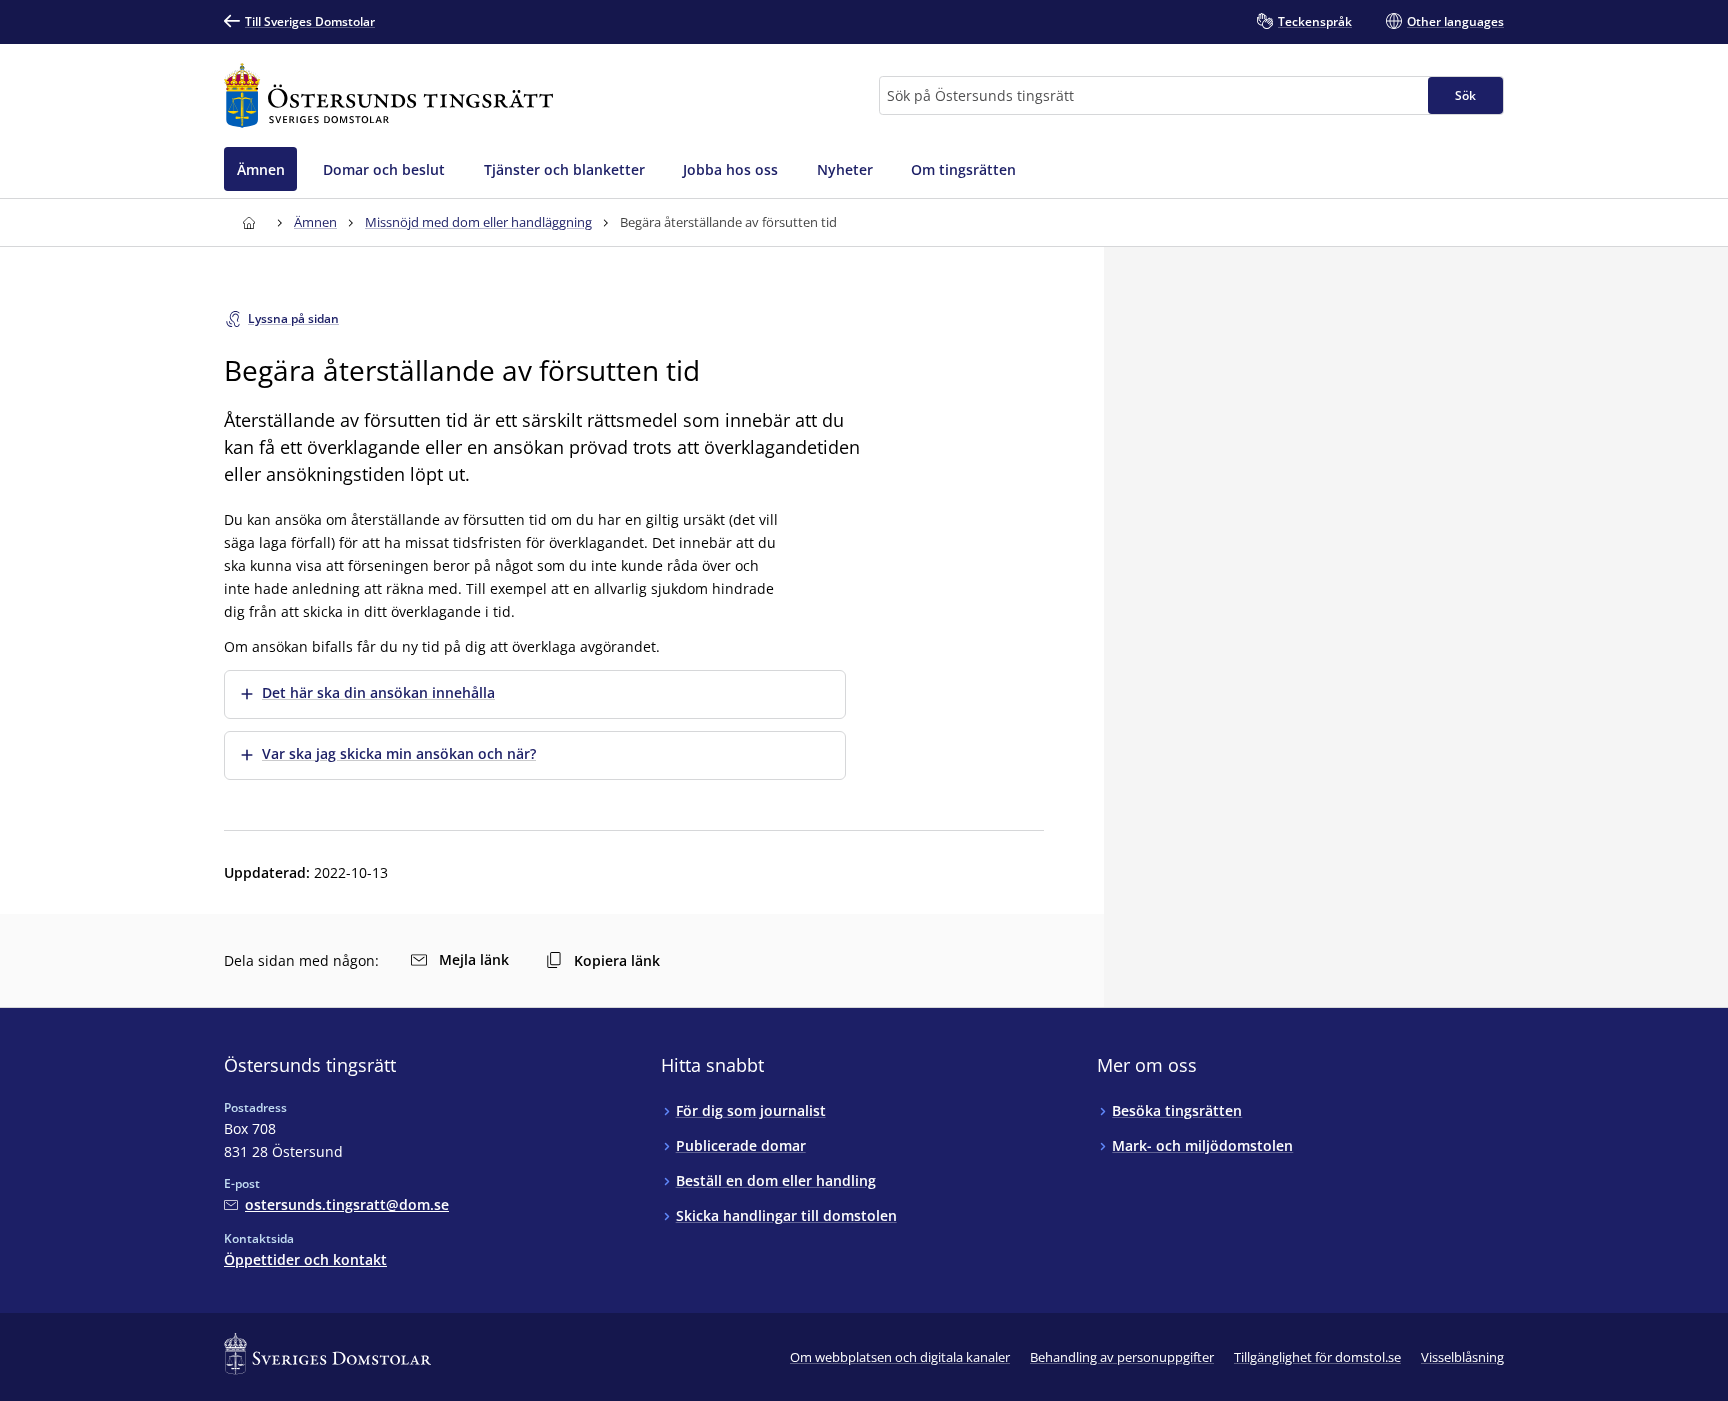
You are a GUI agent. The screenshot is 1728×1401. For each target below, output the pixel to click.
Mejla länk (474, 959)
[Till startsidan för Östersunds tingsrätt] (388, 95)
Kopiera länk (617, 960)
